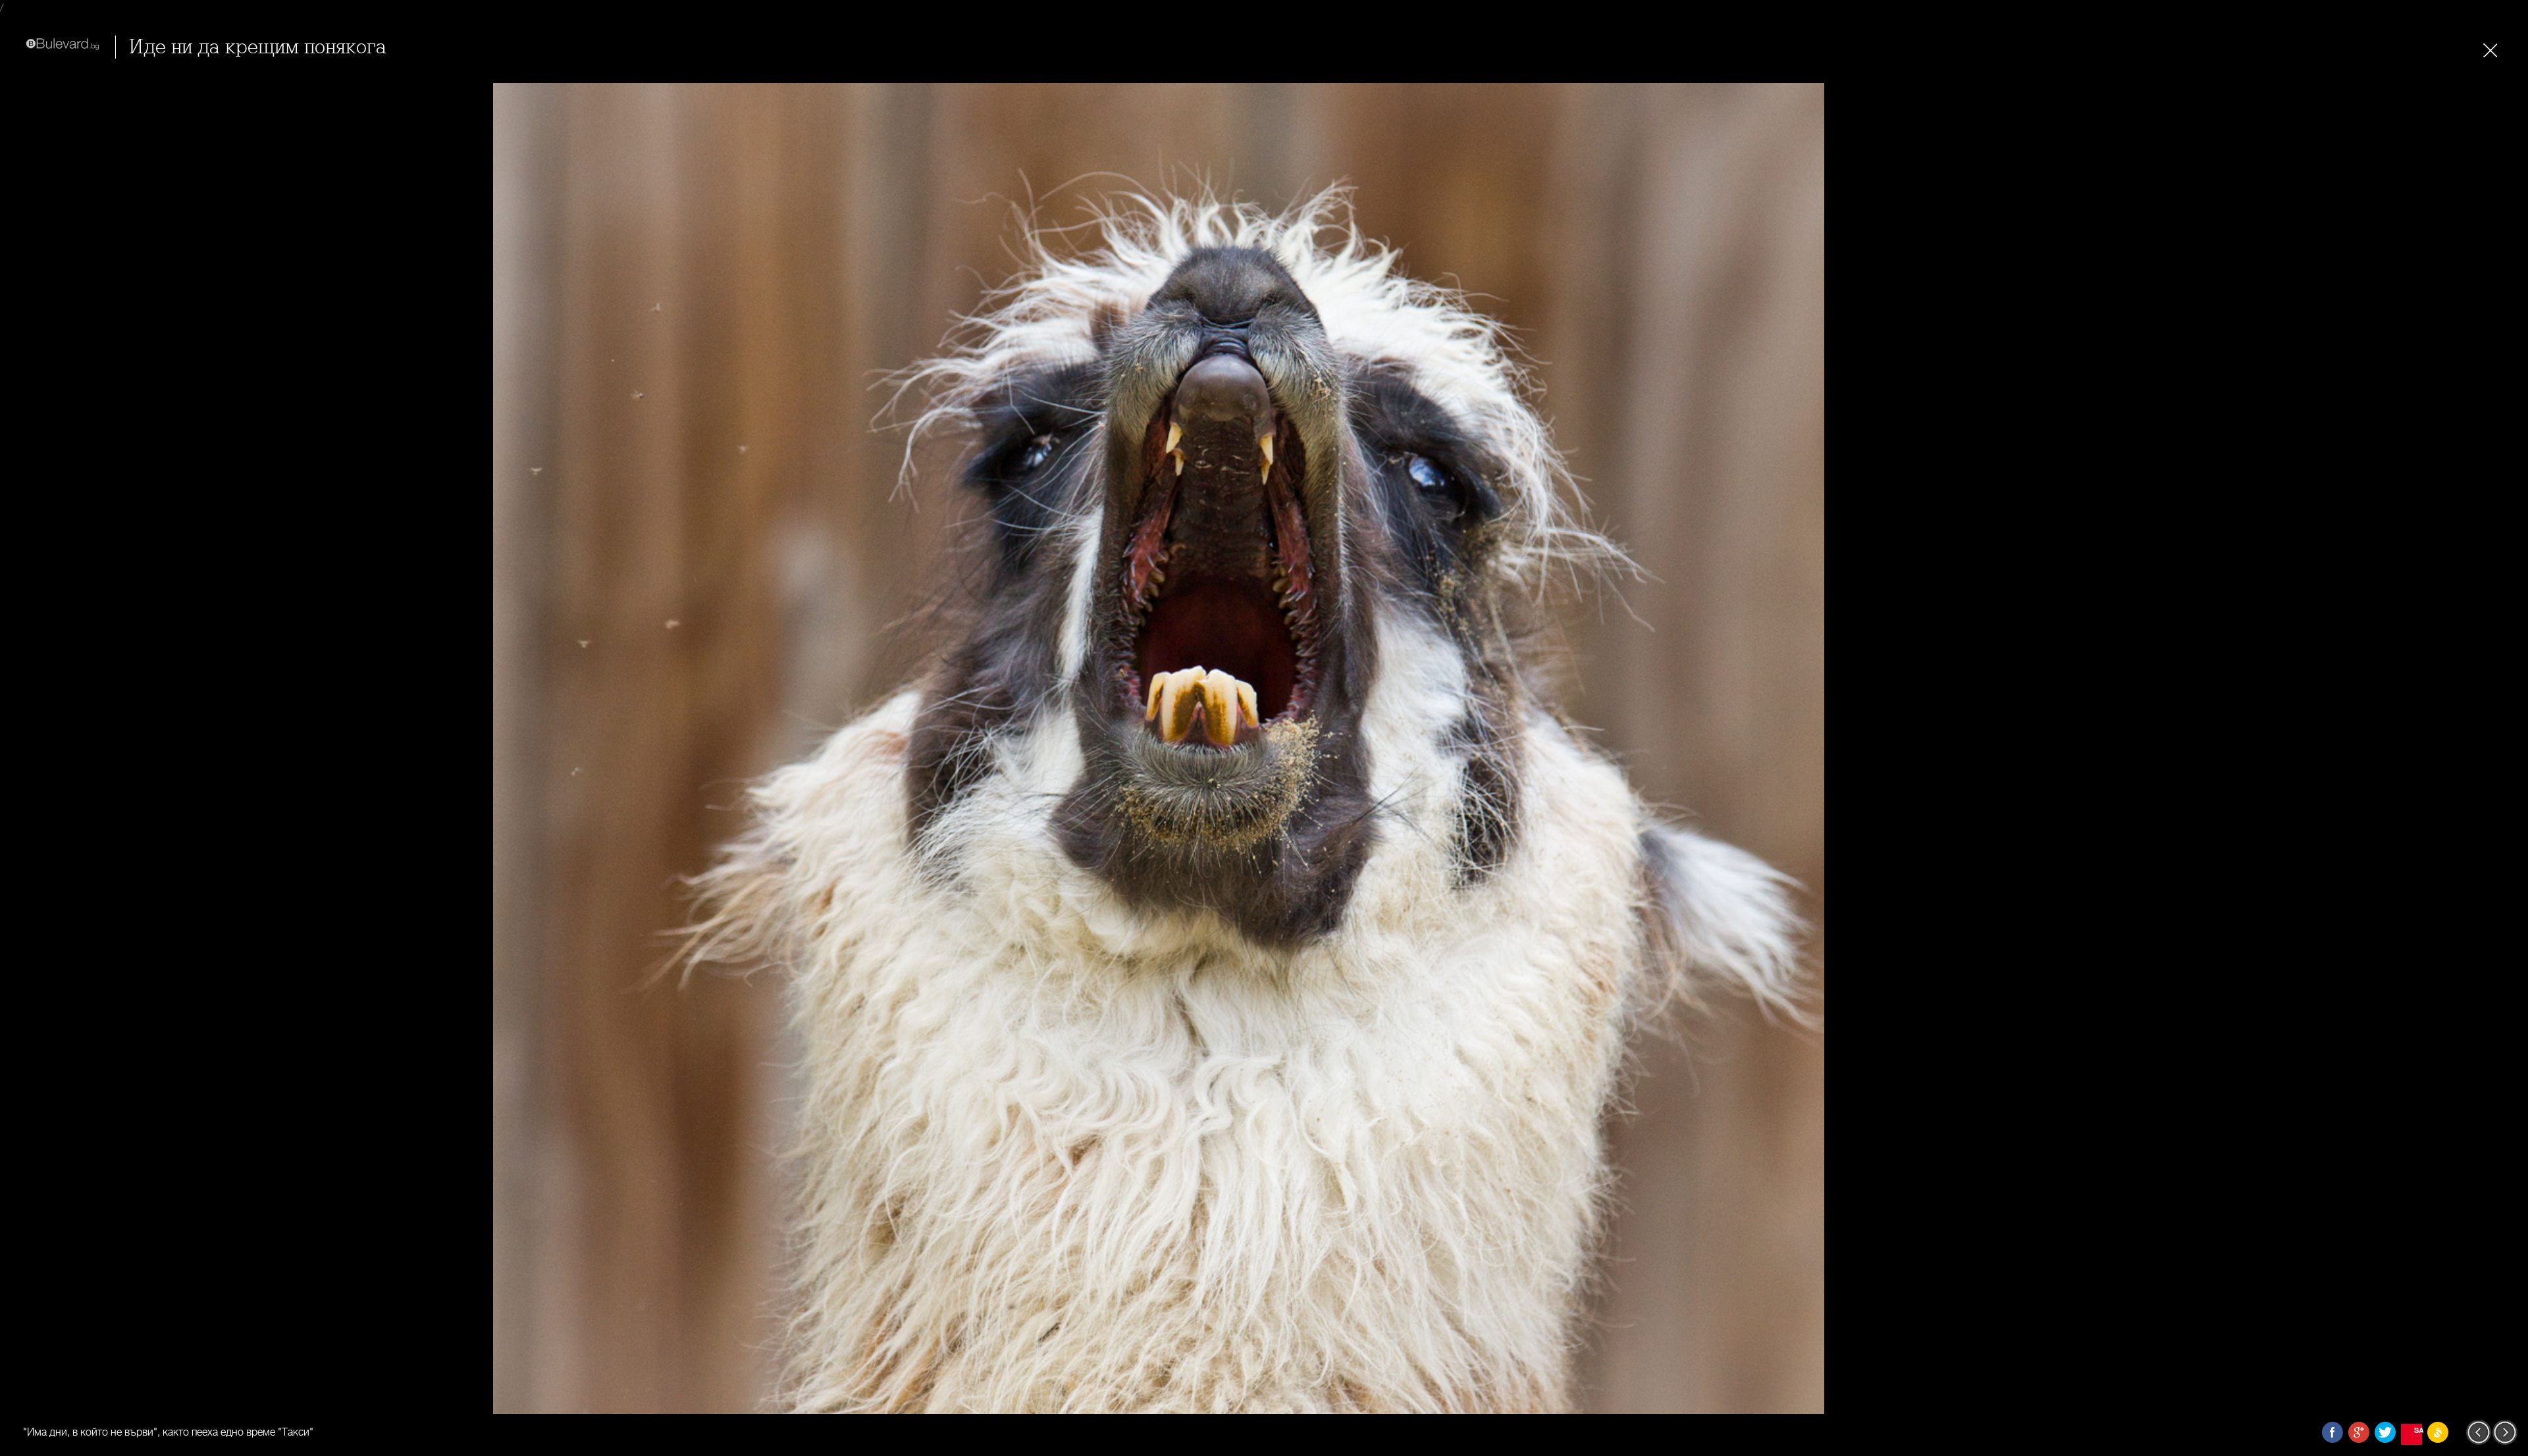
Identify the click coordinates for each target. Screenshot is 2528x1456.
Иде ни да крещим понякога (258, 47)
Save (2418, 1430)
